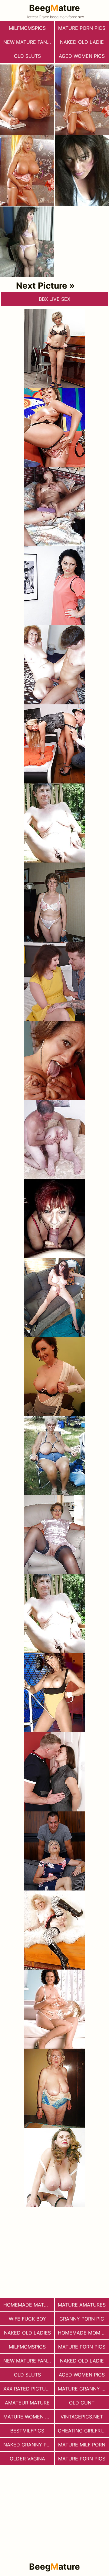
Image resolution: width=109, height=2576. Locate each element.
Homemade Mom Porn (83, 2333)
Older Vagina (27, 2459)
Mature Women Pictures (29, 2417)
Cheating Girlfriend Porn (83, 2431)
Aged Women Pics (82, 56)
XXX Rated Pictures (29, 2389)
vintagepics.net (82, 2417)
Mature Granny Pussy (83, 2389)
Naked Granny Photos (29, 2445)
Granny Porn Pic (82, 2319)
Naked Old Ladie (82, 42)
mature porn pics (82, 28)
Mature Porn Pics (82, 2459)
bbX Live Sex (54, 299)
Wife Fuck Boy (27, 2319)
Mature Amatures (82, 2305)
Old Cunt (82, 2403)
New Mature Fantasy (29, 42)
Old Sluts (27, 56)
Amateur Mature (27, 2403)
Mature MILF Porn (82, 2445)
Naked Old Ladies (27, 2333)
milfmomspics (27, 28)
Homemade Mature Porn (29, 2305)
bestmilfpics (27, 2431)
